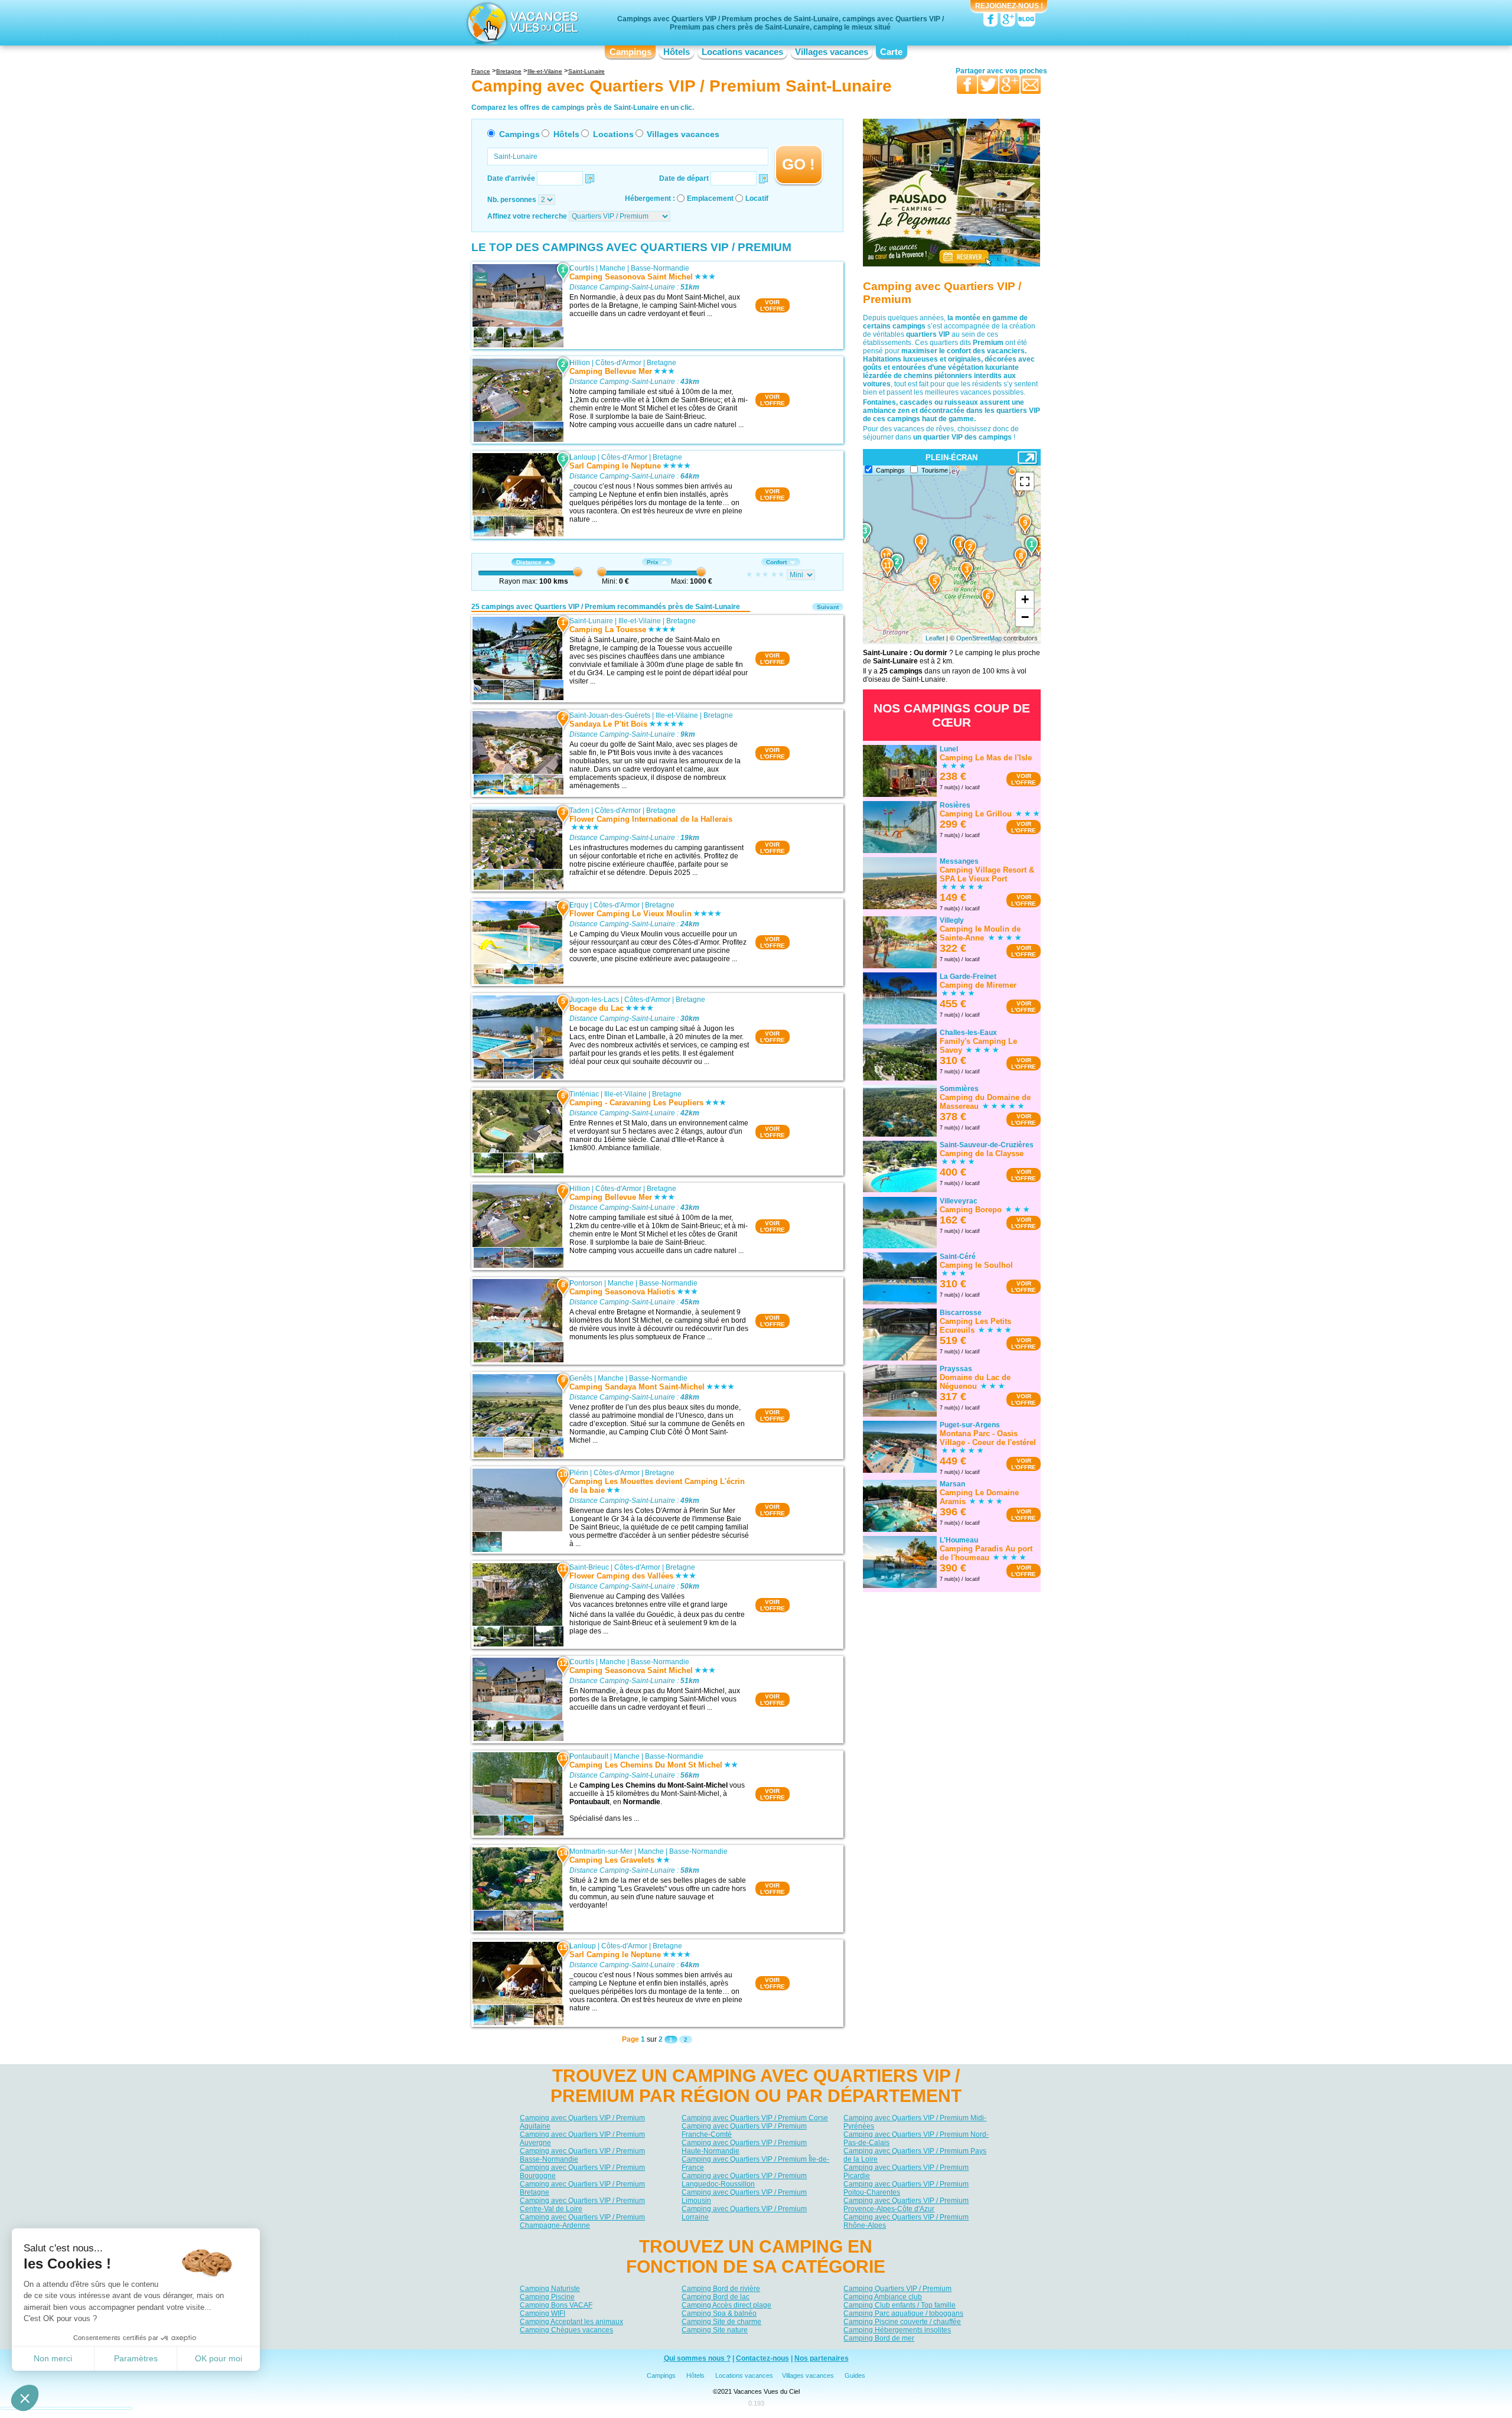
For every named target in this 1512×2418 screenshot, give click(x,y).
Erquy (579, 905)
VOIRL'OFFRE (773, 305)
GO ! (799, 164)
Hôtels (677, 52)
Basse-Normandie (660, 268)
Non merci (53, 2358)
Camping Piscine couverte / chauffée (902, 2322)
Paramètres (136, 2358)
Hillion (580, 363)
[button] (25, 2398)
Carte (891, 52)
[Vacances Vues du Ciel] (521, 22)
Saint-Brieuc (589, 1567)
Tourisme (935, 470)
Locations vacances (742, 52)
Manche (612, 268)
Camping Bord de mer (879, 2338)
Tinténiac (584, 1094)
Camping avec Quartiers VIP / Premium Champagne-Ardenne (582, 2221)
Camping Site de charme (721, 2322)
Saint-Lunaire (591, 621)
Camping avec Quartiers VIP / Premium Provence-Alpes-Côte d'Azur (906, 2205)
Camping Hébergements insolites (897, 2330)
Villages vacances (832, 52)
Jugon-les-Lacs (594, 1000)
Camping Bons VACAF (556, 2305)
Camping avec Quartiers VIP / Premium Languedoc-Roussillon (744, 2180)
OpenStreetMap (979, 638)
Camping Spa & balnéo (719, 2313)
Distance (529, 562)
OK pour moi (219, 2358)
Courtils (582, 268)
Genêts (581, 1378)
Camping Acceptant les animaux (571, 2322)
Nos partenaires (822, 2358)
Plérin (579, 1473)
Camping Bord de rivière (721, 2289)
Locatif (757, 198)
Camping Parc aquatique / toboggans (903, 2313)
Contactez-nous (762, 2358)
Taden (579, 811)
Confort (776, 562)
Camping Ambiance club (883, 2297)
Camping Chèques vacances (566, 2330)
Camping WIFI (542, 2313)
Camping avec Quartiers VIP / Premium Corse (755, 2118)
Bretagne (661, 363)
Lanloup (583, 457)
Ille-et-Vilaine (640, 621)
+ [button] (1025, 599)
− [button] (1025, 617)
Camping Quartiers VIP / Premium (897, 2289)
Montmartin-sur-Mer (601, 1851)
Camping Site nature (715, 2330)
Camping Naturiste (550, 2289)
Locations (613, 134)
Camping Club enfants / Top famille (900, 2305)
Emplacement (710, 198)
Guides (855, 2375)
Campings (630, 52)
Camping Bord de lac (716, 2297)
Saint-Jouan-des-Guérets (610, 715)
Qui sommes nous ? (697, 2358)
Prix (653, 562)
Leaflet (935, 638)
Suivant (828, 607)
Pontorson (586, 1283)
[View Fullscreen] (1025, 481)
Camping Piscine (547, 2297)
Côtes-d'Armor (618, 363)
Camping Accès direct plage (726, 2305)
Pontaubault (589, 1756)
